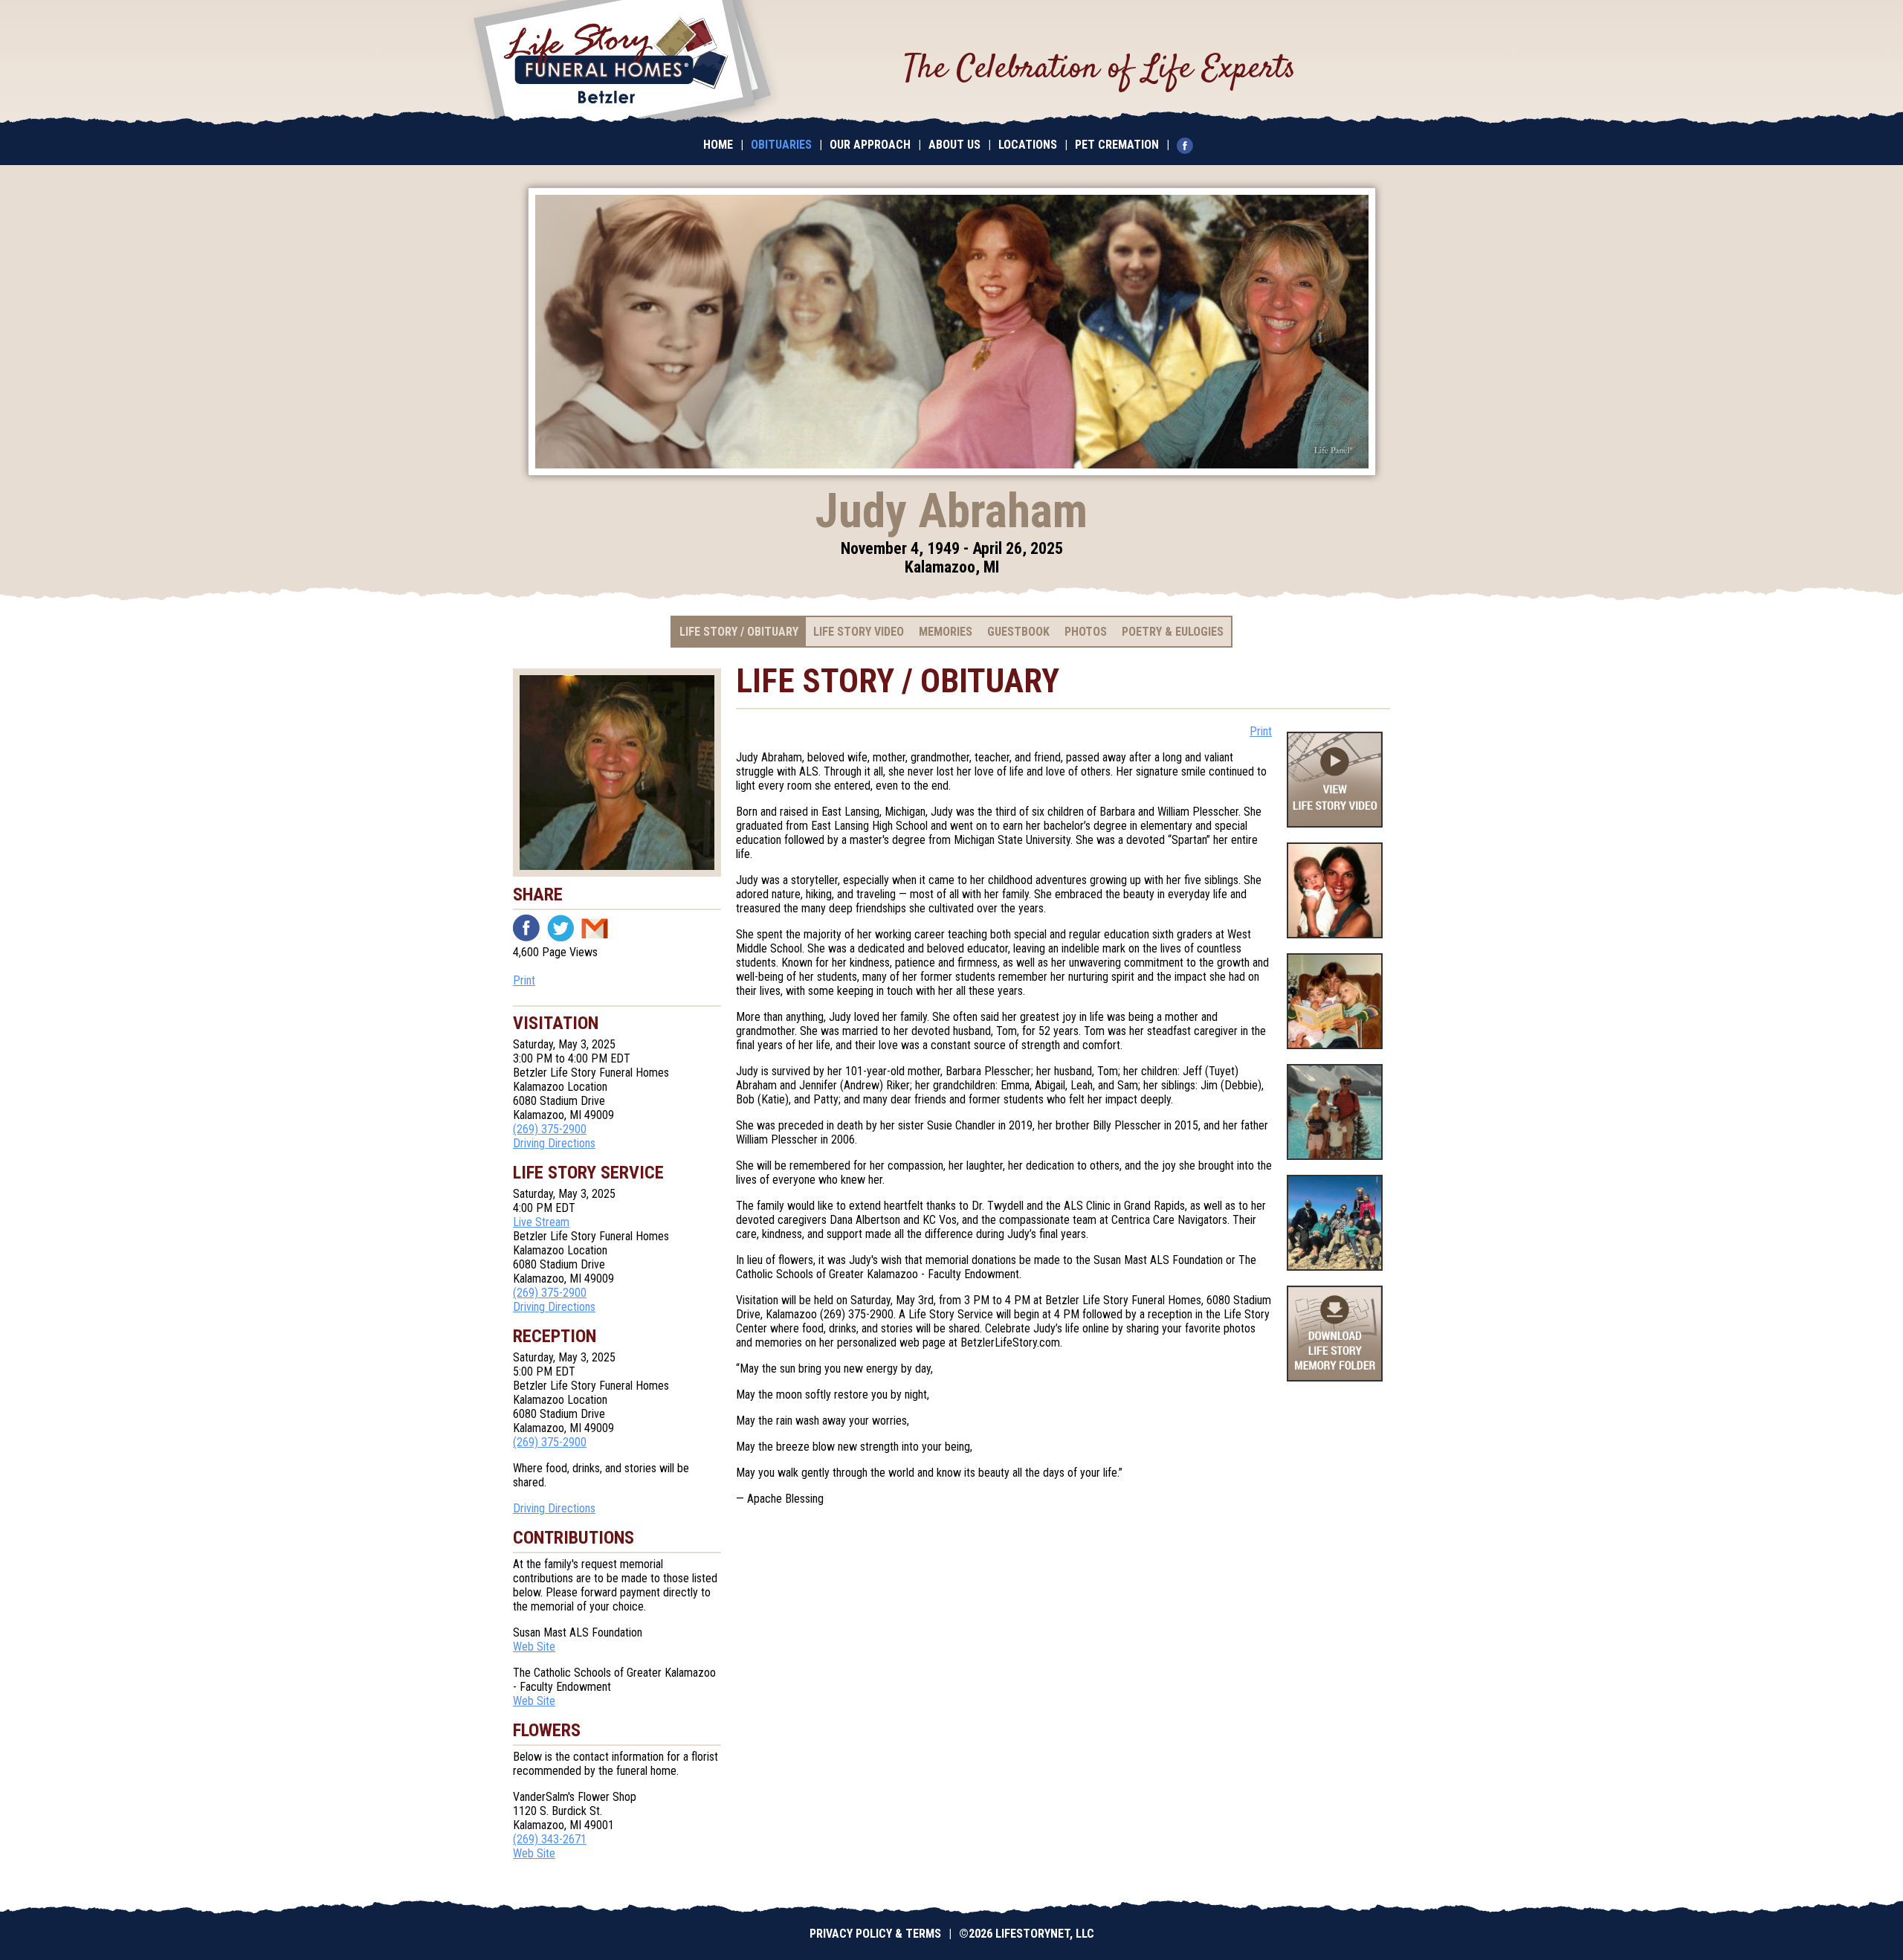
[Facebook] (1189, 145)
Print (524, 980)
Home (718, 145)
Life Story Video (859, 632)
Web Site (534, 1647)
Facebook (526, 928)
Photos (1086, 632)
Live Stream (541, 1222)
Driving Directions (554, 1143)
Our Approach (870, 145)
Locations (1028, 145)
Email (595, 928)
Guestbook (1018, 632)
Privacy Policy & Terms (875, 1934)
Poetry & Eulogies (1173, 632)
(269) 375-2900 (550, 1129)
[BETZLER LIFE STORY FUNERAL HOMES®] (622, 63)
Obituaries (781, 145)
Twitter (560, 928)
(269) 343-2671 (550, 1839)
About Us (954, 145)
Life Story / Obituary (739, 632)
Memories (946, 632)
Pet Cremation (1117, 145)
